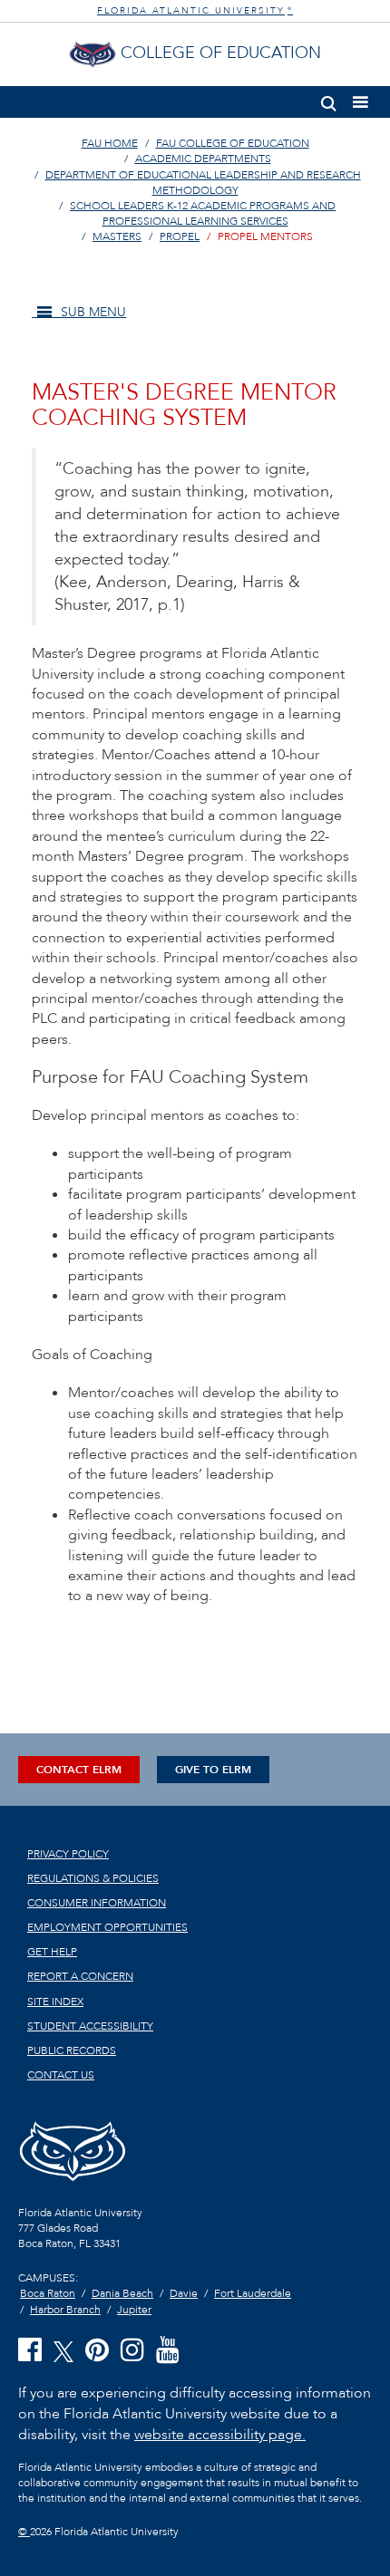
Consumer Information (97, 1903)
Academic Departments (203, 159)
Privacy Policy (68, 1854)
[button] (329, 100)
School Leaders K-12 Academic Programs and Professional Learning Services (203, 213)
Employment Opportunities (107, 1927)
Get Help (52, 1952)
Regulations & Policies (93, 1878)
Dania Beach (122, 2293)
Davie (184, 2293)
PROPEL (180, 236)
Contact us (61, 2075)
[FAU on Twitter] (63, 2350)
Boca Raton (48, 2293)
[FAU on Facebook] (30, 2351)
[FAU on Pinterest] (97, 2351)
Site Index (55, 2002)
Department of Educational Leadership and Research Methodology (203, 183)
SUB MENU (92, 312)
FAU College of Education (233, 143)
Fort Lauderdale (253, 2293)
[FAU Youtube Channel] (168, 2351)
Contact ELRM (79, 1770)
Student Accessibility (90, 2026)
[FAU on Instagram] (132, 2351)
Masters (117, 236)
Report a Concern (80, 1976)
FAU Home (110, 143)
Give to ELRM (213, 1770)
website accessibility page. (220, 2435)
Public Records (72, 2050)
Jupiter (134, 2310)
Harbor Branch (65, 2310)
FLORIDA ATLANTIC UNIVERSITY (195, 11)
